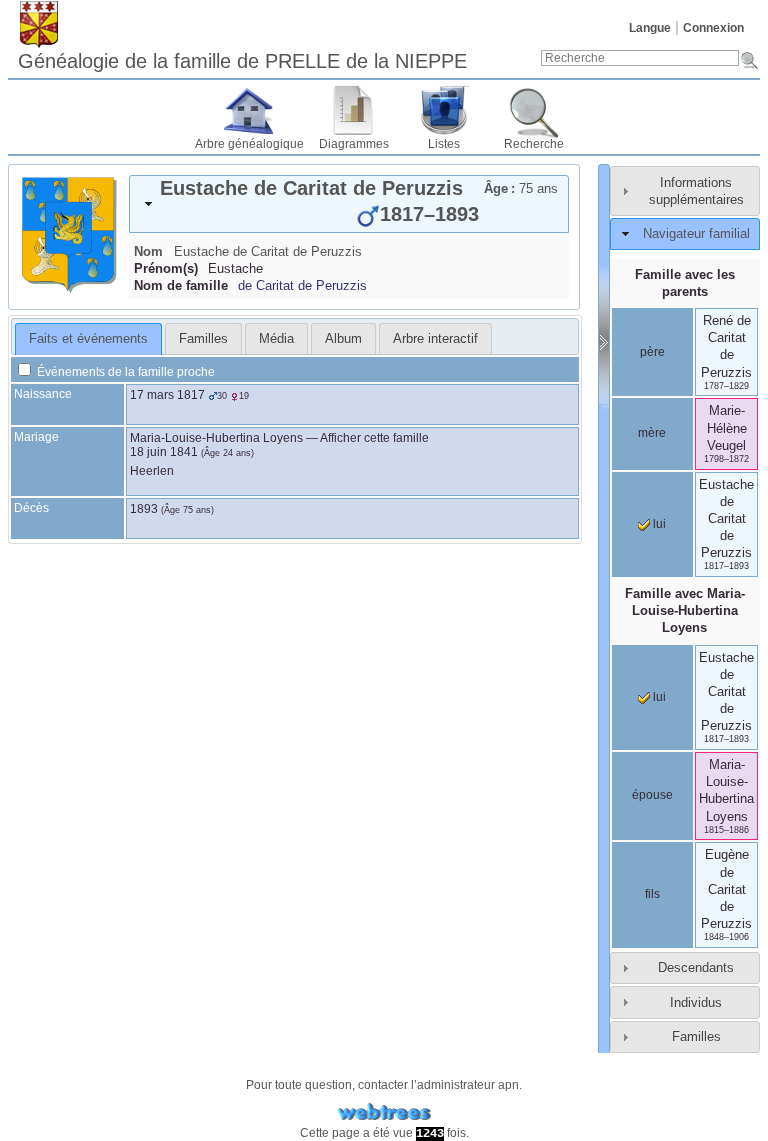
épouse (652, 795)
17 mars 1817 (167, 395)
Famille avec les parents (685, 283)
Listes (444, 144)
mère (652, 433)
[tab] (349, 204)
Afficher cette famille (374, 438)
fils (652, 894)
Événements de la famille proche (124, 372)
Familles (696, 1036)
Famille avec (685, 610)
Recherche (534, 144)
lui (658, 524)
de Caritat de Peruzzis (302, 285)
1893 (144, 509)
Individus (696, 1002)
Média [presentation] (276, 338)
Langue (650, 28)
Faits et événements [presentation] (88, 338)
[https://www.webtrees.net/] (384, 1112)
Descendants (696, 967)
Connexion (713, 28)
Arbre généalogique (249, 144)
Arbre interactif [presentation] (435, 338)
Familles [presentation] (203, 338)
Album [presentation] (343, 338)
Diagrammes (354, 144)
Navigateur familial (696, 233)
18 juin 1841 (164, 452)
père (652, 352)
